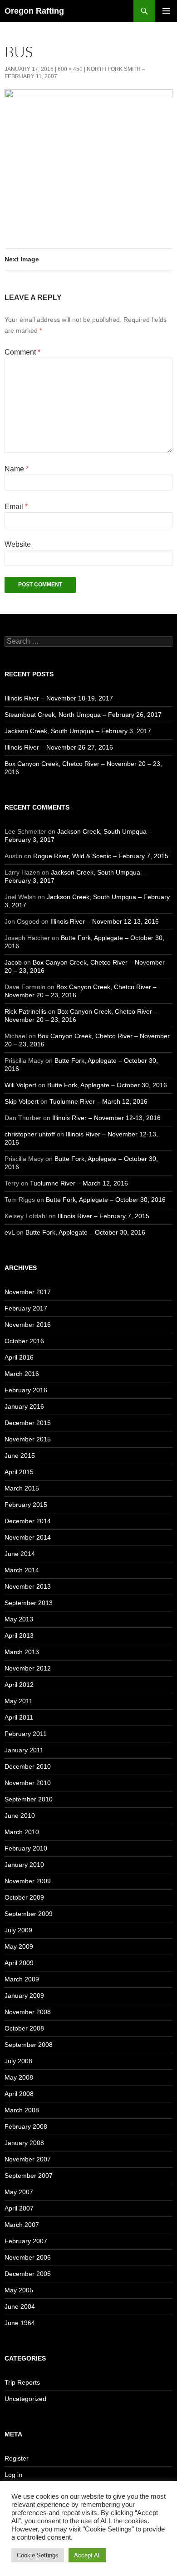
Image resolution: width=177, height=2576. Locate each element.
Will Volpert (20, 1085)
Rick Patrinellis (25, 1011)
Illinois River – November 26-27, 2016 (59, 747)
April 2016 (19, 1357)
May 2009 (19, 1946)
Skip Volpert (22, 1101)
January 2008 (24, 2143)
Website (18, 544)
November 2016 (28, 1325)
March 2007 (22, 2225)
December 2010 (28, 1766)
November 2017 (28, 1292)
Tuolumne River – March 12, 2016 (98, 1101)
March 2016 (22, 1374)
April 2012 (19, 1685)
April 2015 (19, 1472)
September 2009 (29, 1914)
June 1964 (20, 2323)
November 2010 (28, 1783)
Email (16, 507)
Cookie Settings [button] (38, 2555)
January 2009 (24, 1996)
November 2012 (28, 1668)
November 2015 (28, 1439)
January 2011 (24, 1750)
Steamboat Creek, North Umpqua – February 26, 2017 (83, 715)
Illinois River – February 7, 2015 (103, 1216)
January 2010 (24, 1865)
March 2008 (22, 2110)
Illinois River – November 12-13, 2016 (105, 921)
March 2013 (22, 1652)
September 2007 (29, 2176)
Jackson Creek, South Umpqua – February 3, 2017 (78, 731)
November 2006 (28, 2257)
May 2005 (19, 2290)
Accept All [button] (87, 2555)
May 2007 (19, 2192)
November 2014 (28, 1537)
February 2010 (26, 1848)
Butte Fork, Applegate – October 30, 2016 (107, 1085)
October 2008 (24, 2028)
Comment (22, 352)
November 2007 (28, 2159)
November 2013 (28, 1586)
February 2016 (26, 1390)
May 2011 (19, 1701)
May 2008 (19, 2077)
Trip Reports (22, 2382)
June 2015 (20, 1456)
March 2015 (22, 1488)
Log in (13, 2475)
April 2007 (19, 2208)
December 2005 (28, 2274)
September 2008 (29, 2045)
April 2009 (19, 1963)
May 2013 (19, 1619)
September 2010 (29, 1799)
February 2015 (26, 1505)
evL (10, 1232)
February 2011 (26, 1734)
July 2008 (18, 2061)
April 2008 (19, 2094)
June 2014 (20, 1554)
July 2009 (18, 1930)
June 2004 (20, 2306)
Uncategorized (25, 2399)
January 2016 (24, 1406)
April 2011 (19, 1717)
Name (17, 469)
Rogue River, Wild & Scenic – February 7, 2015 (101, 856)
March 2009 (22, 1979)
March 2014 (22, 1570)
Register (17, 2458)
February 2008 (26, 2126)
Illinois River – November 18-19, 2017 (59, 698)
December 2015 (28, 1423)
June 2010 (20, 1816)
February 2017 (26, 1308)
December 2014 (28, 1521)
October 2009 (24, 1897)
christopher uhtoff (30, 1134)
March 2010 (22, 1832)
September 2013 (29, 1603)
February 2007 (26, 2241)
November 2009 (28, 1881)
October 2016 (24, 1341)
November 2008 (28, 2012)
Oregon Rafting (34, 11)
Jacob (13, 962)
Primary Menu (166, 11)
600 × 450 (70, 69)
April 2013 (19, 1636)
